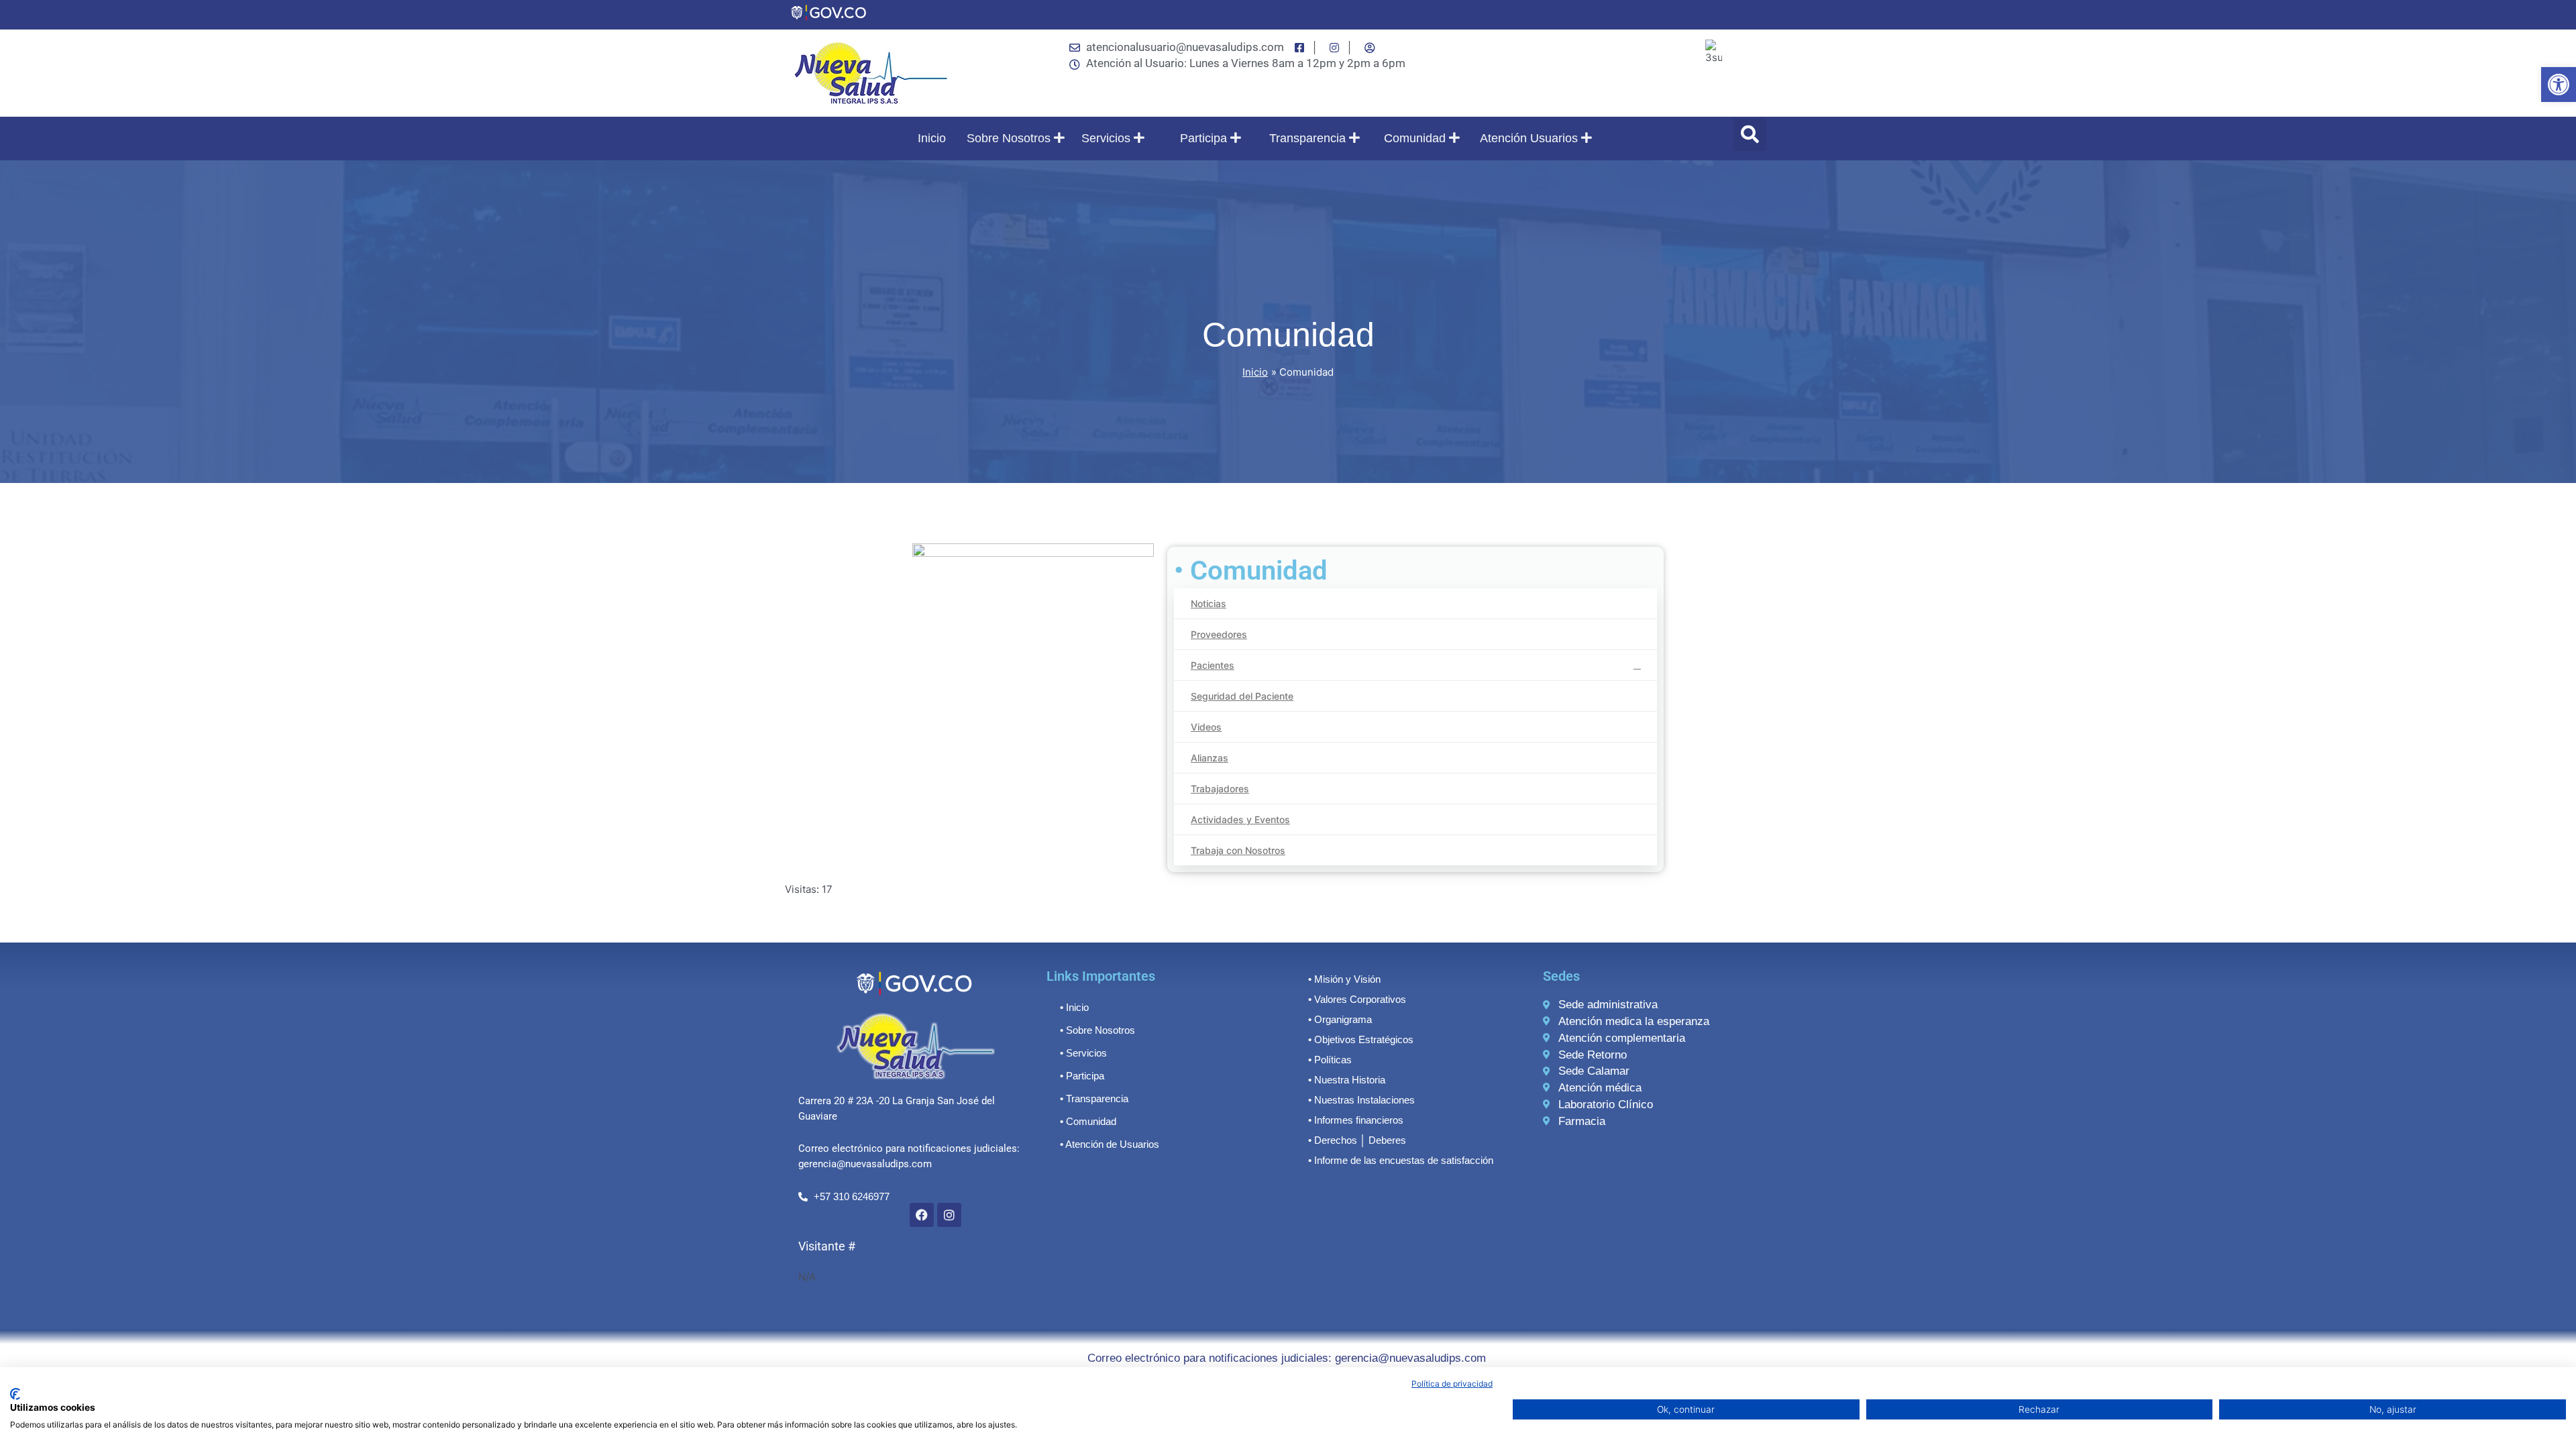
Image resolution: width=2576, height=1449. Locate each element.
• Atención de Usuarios (1110, 1144)
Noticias (1209, 603)
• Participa (1082, 1076)
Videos (1206, 727)
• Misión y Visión (1344, 979)
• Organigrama (1340, 1019)
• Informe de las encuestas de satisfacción (1401, 1160)
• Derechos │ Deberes (1357, 1140)
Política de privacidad (1452, 1384)
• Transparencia (1094, 1098)
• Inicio (1074, 1007)
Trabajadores (1220, 789)
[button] (2559, 85)
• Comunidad (1088, 1121)
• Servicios (1083, 1053)
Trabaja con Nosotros (1238, 850)
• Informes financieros (1356, 1120)
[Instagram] (949, 1215)
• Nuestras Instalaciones (1361, 1100)
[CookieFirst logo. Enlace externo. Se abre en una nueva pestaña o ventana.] (15, 1394)
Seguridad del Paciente (1242, 696)
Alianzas (1210, 758)
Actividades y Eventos (1240, 819)
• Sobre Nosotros (1097, 1030)
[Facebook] (922, 1215)
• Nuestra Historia (1347, 1080)
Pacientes (1213, 665)
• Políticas (1330, 1060)
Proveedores (1219, 634)
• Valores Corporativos (1357, 999)
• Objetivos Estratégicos (1361, 1039)
